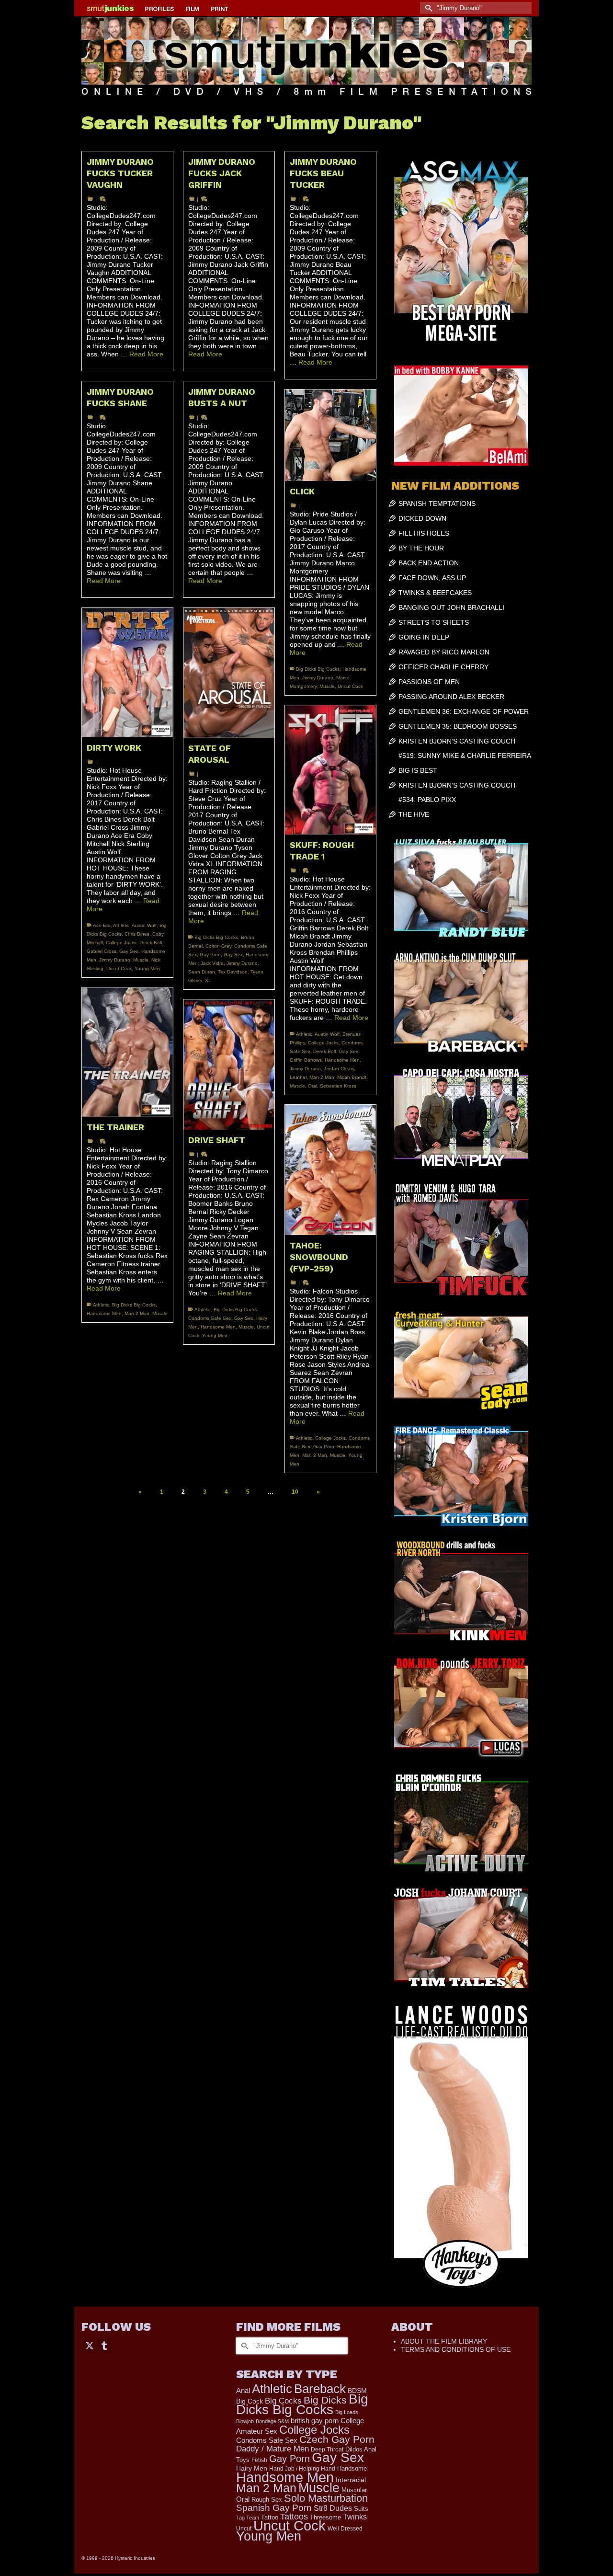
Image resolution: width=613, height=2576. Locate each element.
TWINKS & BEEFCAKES (435, 593)
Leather (298, 1077)
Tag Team (248, 2518)
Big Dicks (325, 2400)
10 (295, 1492)
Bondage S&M (272, 2421)
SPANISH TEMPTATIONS (437, 504)
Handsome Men (342, 1060)
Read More (146, 354)
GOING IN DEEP (424, 637)
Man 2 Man (322, 1077)
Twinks (355, 2517)
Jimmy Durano (318, 678)
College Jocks (121, 943)
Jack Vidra (212, 963)
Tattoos (294, 2517)
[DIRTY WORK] (127, 672)
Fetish (259, 2460)
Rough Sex (267, 2500)
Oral (312, 1086)
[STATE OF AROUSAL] (229, 673)
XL (208, 980)
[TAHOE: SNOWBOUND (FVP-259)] (330, 1170)
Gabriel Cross (102, 951)
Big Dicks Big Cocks (318, 669)
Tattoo (270, 2517)
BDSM (357, 2391)
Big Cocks (283, 2401)
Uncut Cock (350, 686)
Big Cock (250, 2401)
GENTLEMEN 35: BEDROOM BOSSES (458, 726)
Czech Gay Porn (337, 2439)
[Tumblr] (104, 2345)
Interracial (351, 2480)
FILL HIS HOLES (424, 533)
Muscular (354, 2490)
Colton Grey (218, 946)
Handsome (352, 2468)
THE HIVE (414, 814)
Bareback (320, 2389)
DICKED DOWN (422, 518)
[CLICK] (330, 435)
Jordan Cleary (339, 1069)
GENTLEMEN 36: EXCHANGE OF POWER (464, 711)
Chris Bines (137, 934)
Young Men (147, 968)
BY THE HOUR (421, 548)
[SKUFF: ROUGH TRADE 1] (330, 770)
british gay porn (315, 2421)
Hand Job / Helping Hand (302, 2469)
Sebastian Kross (338, 1086)
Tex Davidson (233, 972)
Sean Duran (202, 972)
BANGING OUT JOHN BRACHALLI (451, 607)
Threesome (325, 2518)
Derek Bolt (151, 943)
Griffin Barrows (306, 1060)
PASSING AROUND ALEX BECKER (451, 697)
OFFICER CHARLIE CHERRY (443, 667)
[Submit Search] (427, 8)
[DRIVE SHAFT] (229, 1064)
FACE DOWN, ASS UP (432, 578)
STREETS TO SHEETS (434, 622)
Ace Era (102, 925)
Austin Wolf (144, 925)
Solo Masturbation (326, 2498)
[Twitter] (90, 2345)
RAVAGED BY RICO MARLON (444, 652)
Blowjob (245, 2421)
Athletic (121, 925)
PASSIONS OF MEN (429, 682)
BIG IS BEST (418, 770)
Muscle (327, 686)
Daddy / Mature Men (272, 2449)
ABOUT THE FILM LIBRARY (444, 2341)
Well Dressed (345, 2528)
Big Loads (347, 2412)
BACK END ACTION (429, 563)
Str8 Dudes (333, 2508)
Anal (243, 2390)
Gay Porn (210, 955)
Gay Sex (129, 951)
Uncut (244, 2528)
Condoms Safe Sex (210, 1318)
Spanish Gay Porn (274, 2508)
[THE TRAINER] (127, 1052)
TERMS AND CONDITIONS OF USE (456, 2349)
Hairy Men (252, 2468)
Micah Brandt (352, 1077)
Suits (361, 2509)
